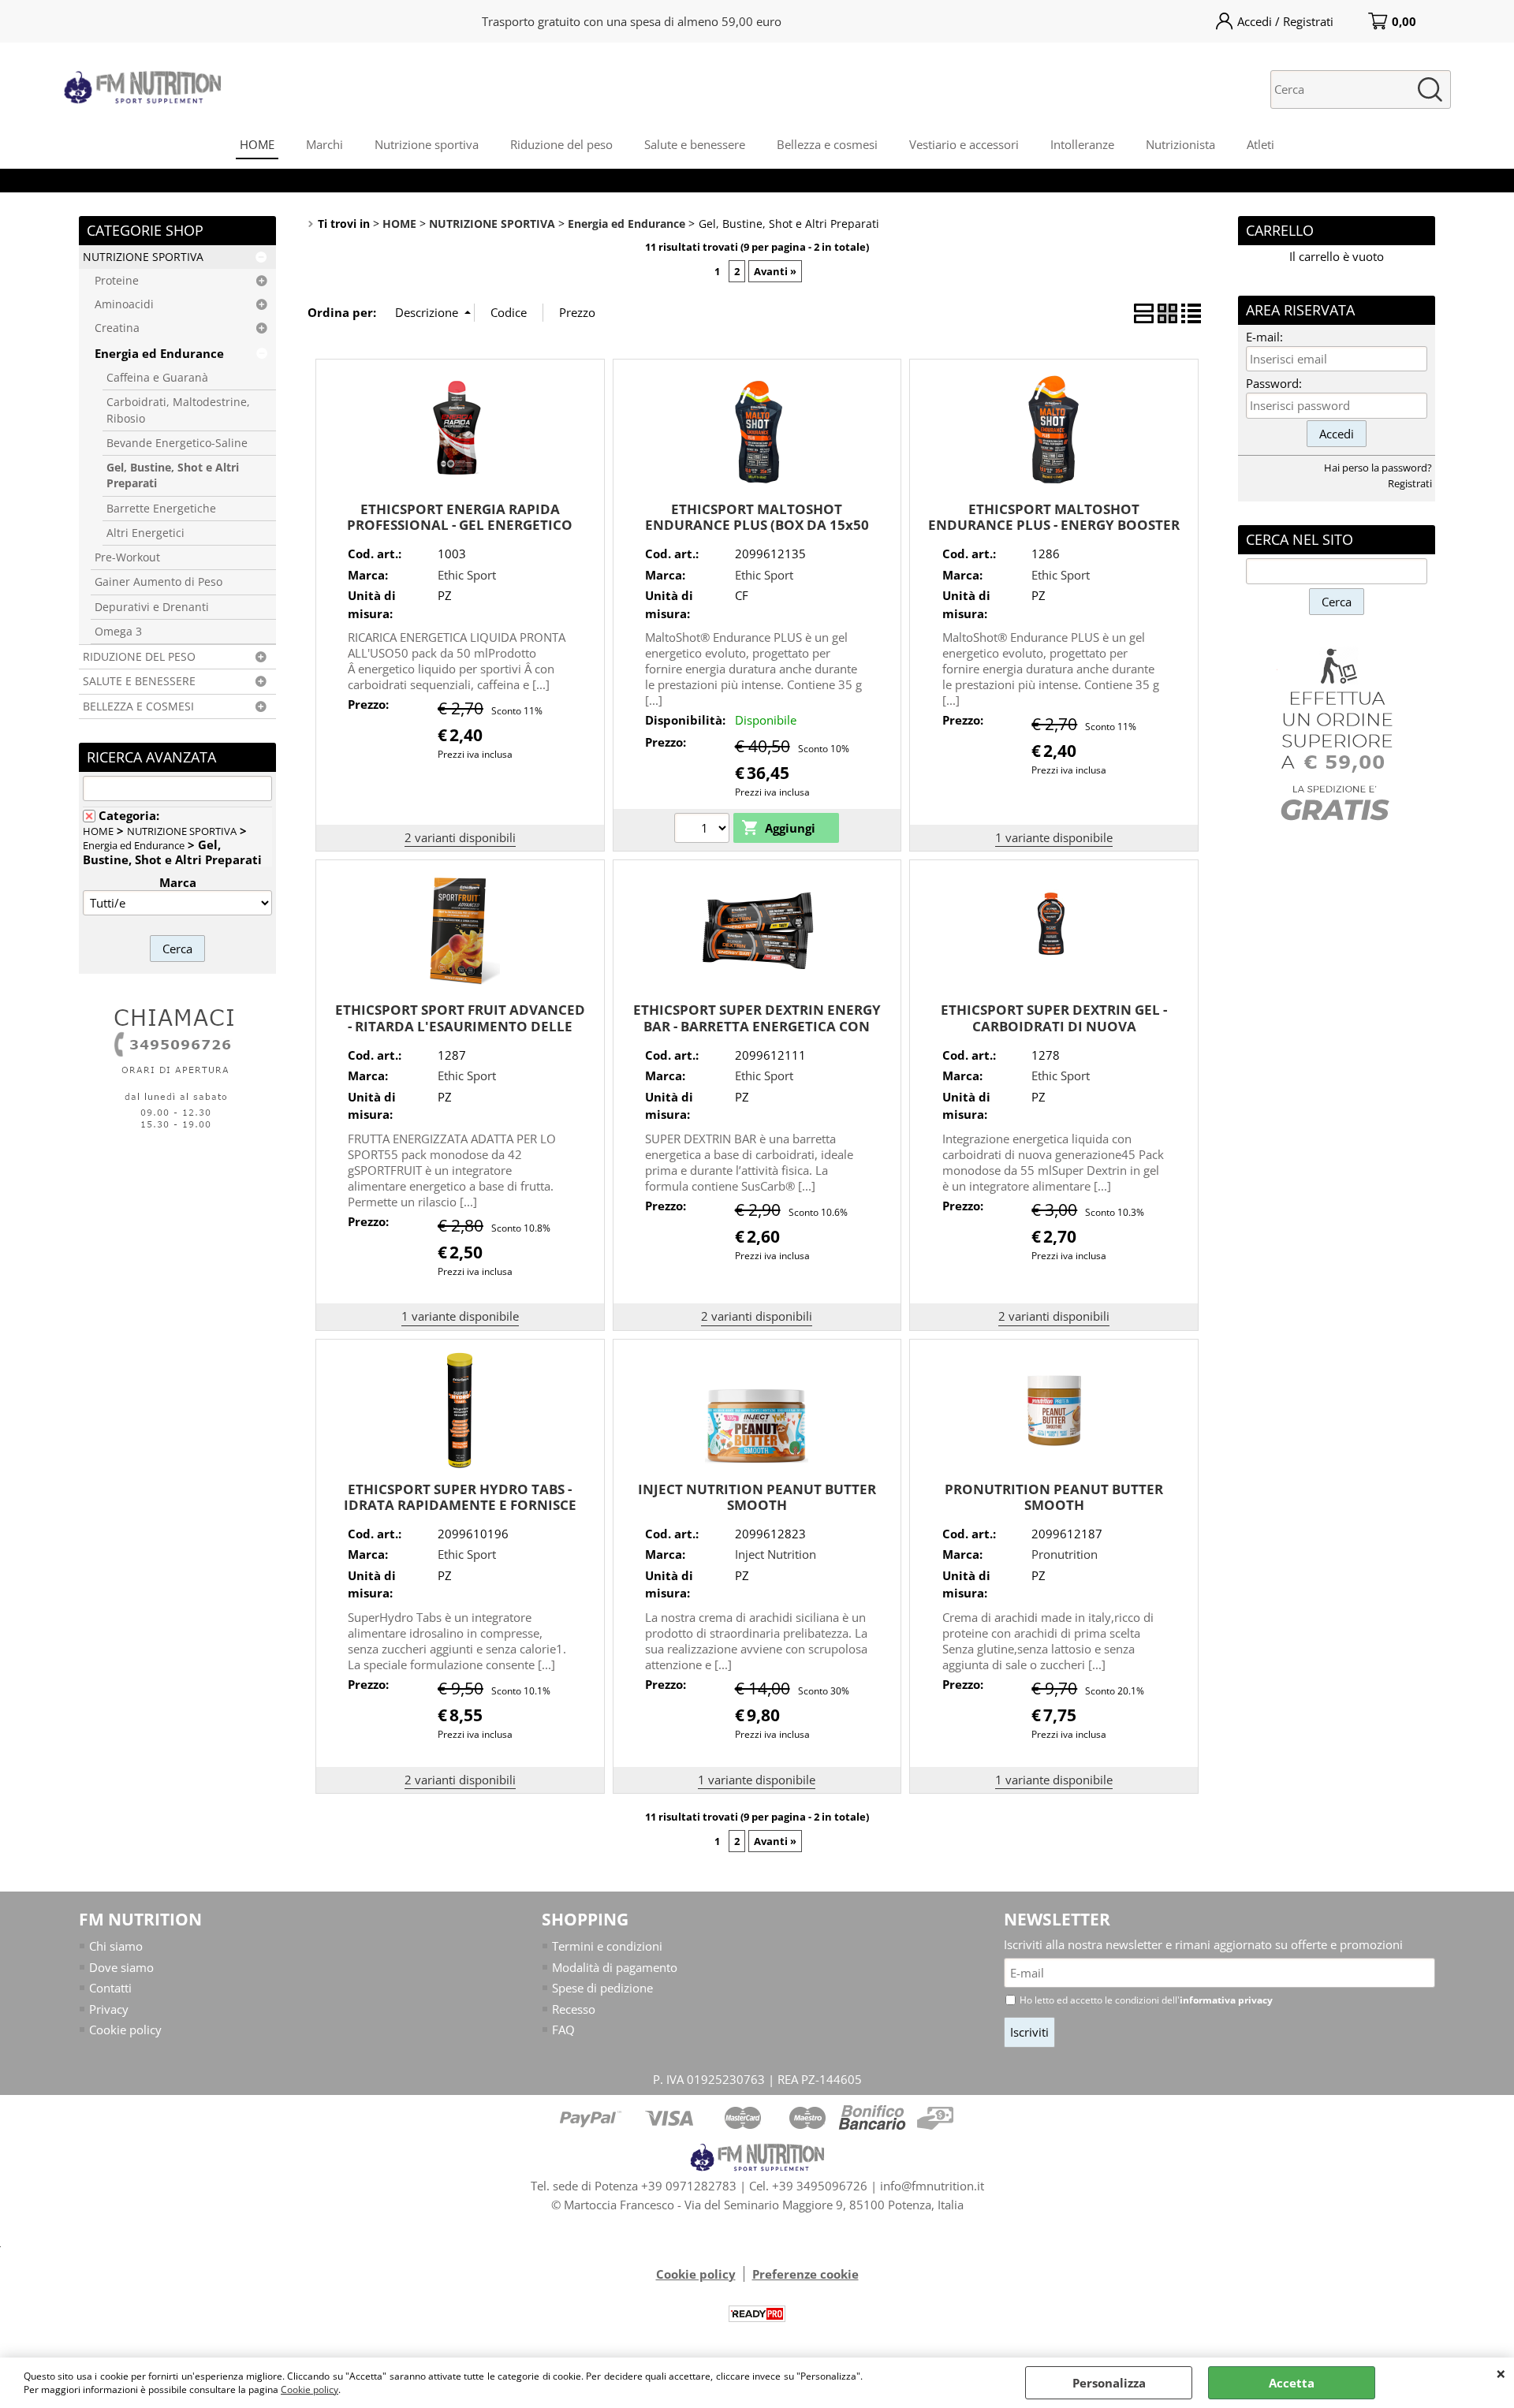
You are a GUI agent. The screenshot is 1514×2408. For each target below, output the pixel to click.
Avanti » (775, 271)
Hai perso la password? (1378, 468)
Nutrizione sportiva (427, 144)
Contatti (110, 1988)
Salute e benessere (695, 144)
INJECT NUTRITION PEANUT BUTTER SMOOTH (757, 1497)
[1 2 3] (704, 830)
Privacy (109, 2009)
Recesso (574, 2009)
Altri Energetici (145, 533)
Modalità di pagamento (615, 1967)
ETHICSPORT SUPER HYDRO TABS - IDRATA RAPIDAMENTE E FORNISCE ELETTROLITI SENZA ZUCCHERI (460, 1505)
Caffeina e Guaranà (157, 378)
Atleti (1260, 144)
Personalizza (1109, 2383)
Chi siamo (116, 1946)
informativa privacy (1226, 2000)
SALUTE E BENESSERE (139, 681)
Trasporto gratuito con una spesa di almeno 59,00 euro (632, 21)
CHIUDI (1501, 2373)
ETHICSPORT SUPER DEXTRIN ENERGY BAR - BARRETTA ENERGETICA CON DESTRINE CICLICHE (757, 1026)
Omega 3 (118, 632)
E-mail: (1264, 337)
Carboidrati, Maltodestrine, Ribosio (178, 410)
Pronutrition (1065, 1554)
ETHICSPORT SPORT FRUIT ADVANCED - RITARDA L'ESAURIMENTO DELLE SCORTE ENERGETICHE (460, 1026)
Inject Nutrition (776, 1554)
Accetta (1292, 2383)
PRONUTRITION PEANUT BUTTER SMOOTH (1054, 1497)
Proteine (117, 281)
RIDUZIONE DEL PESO (139, 657)
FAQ (563, 2030)
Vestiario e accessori (964, 144)
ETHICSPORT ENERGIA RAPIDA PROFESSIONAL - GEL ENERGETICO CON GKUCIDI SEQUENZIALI (460, 525)
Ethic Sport (467, 575)
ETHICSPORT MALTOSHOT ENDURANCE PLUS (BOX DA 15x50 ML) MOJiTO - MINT (757, 525)
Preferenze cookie (805, 2274)
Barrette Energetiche (161, 509)
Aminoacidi (124, 304)
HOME (257, 144)
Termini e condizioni (607, 1946)
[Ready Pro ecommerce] (757, 2314)
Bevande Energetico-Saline (177, 443)
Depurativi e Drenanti (152, 607)
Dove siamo (121, 1967)
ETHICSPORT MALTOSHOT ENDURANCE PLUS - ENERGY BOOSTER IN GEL (1054, 525)
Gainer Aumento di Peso (158, 582)
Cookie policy (310, 2389)
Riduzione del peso (561, 144)
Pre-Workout (127, 557)
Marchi (324, 144)
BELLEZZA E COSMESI (138, 706)
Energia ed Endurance (159, 353)
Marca (178, 882)
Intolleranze (1082, 144)
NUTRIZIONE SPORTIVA (143, 257)
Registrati (1410, 483)
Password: (1274, 383)
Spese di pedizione (602, 1988)
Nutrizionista (1180, 144)
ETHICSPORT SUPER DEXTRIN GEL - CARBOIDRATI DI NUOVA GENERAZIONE (1054, 1026)
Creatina (117, 328)
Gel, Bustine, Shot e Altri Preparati (173, 475)
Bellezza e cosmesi (827, 144)
